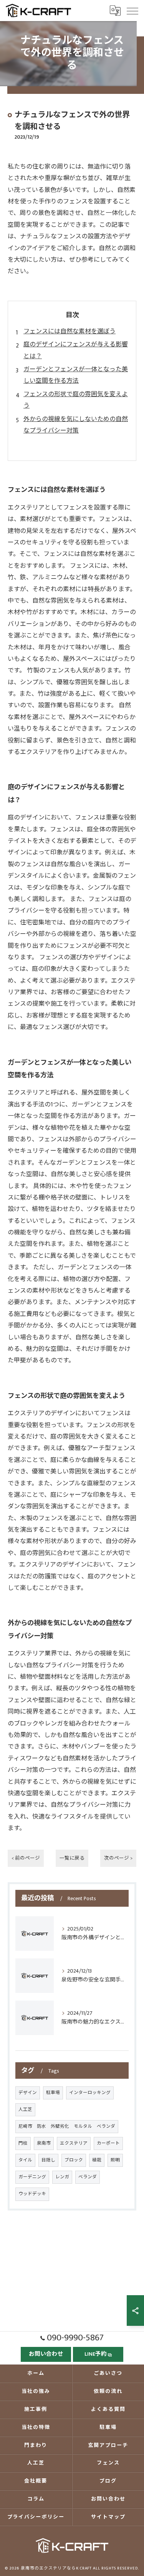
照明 (115, 2160)
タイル (25, 2160)
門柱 (23, 2143)
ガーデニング (32, 2177)
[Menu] (132, 10)
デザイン (28, 2093)
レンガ (62, 2177)
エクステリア (74, 2143)
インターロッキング (90, 2093)
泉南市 (44, 2143)
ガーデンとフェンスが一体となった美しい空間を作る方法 (76, 375)
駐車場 (53, 2093)
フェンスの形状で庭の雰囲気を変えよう (76, 400)
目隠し (48, 2160)
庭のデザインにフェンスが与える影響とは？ (76, 350)
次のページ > (118, 1858)
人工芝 (25, 2110)
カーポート (108, 2143)
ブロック (74, 2160)
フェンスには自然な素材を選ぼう (70, 332)
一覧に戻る (72, 1858)
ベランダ (88, 2177)
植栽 (97, 2160)
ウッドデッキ (32, 2194)
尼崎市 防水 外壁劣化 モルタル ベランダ (67, 2126)
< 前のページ (26, 1858)
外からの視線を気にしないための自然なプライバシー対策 (76, 425)
